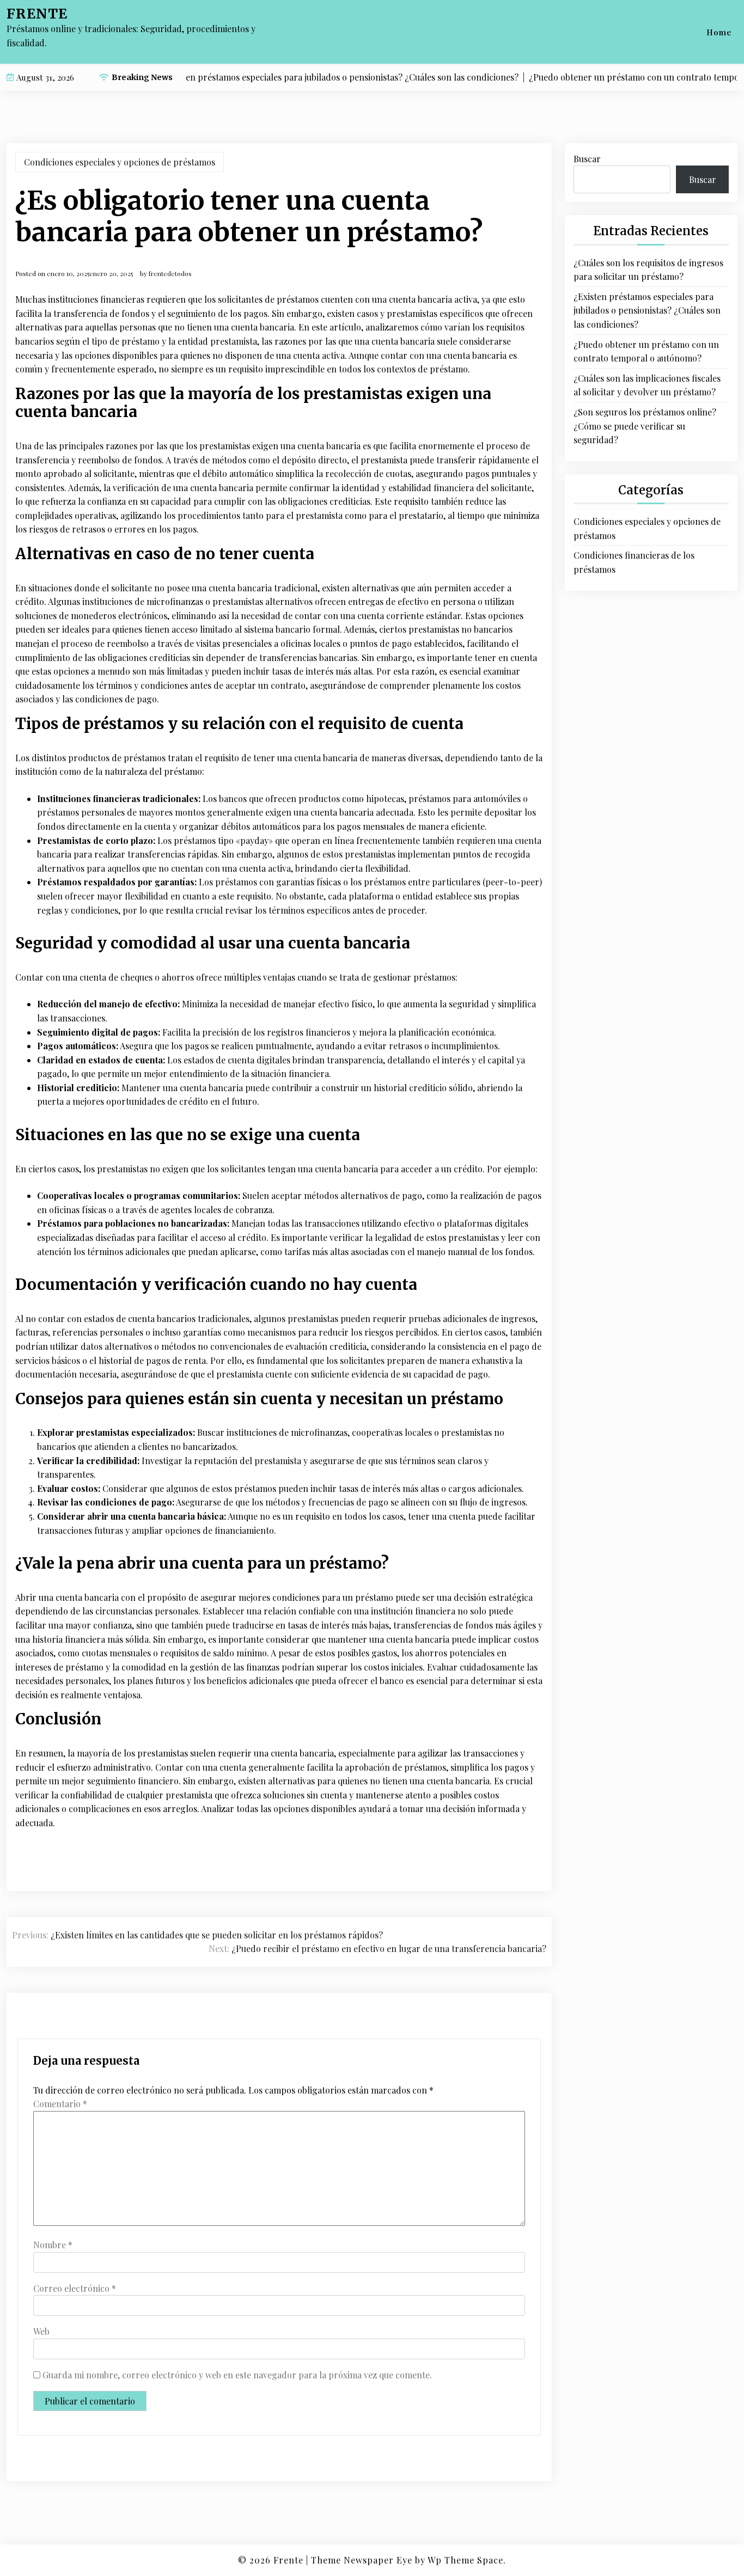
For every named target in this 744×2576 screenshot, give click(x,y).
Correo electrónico (75, 2288)
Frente (37, 14)
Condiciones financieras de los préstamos (634, 562)
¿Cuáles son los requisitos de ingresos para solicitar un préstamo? (648, 270)
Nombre (53, 2245)
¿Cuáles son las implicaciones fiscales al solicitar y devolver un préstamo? (647, 385)
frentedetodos (170, 273)
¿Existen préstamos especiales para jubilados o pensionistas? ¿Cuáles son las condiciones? (647, 310)
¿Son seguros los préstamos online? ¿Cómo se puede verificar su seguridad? (645, 426)
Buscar (587, 159)
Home (719, 32)
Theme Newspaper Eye (362, 2560)
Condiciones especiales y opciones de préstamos (120, 162)
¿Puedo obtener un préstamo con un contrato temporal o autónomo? (646, 351)
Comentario (60, 2104)
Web (41, 2331)
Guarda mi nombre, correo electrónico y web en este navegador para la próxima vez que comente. (237, 2375)
